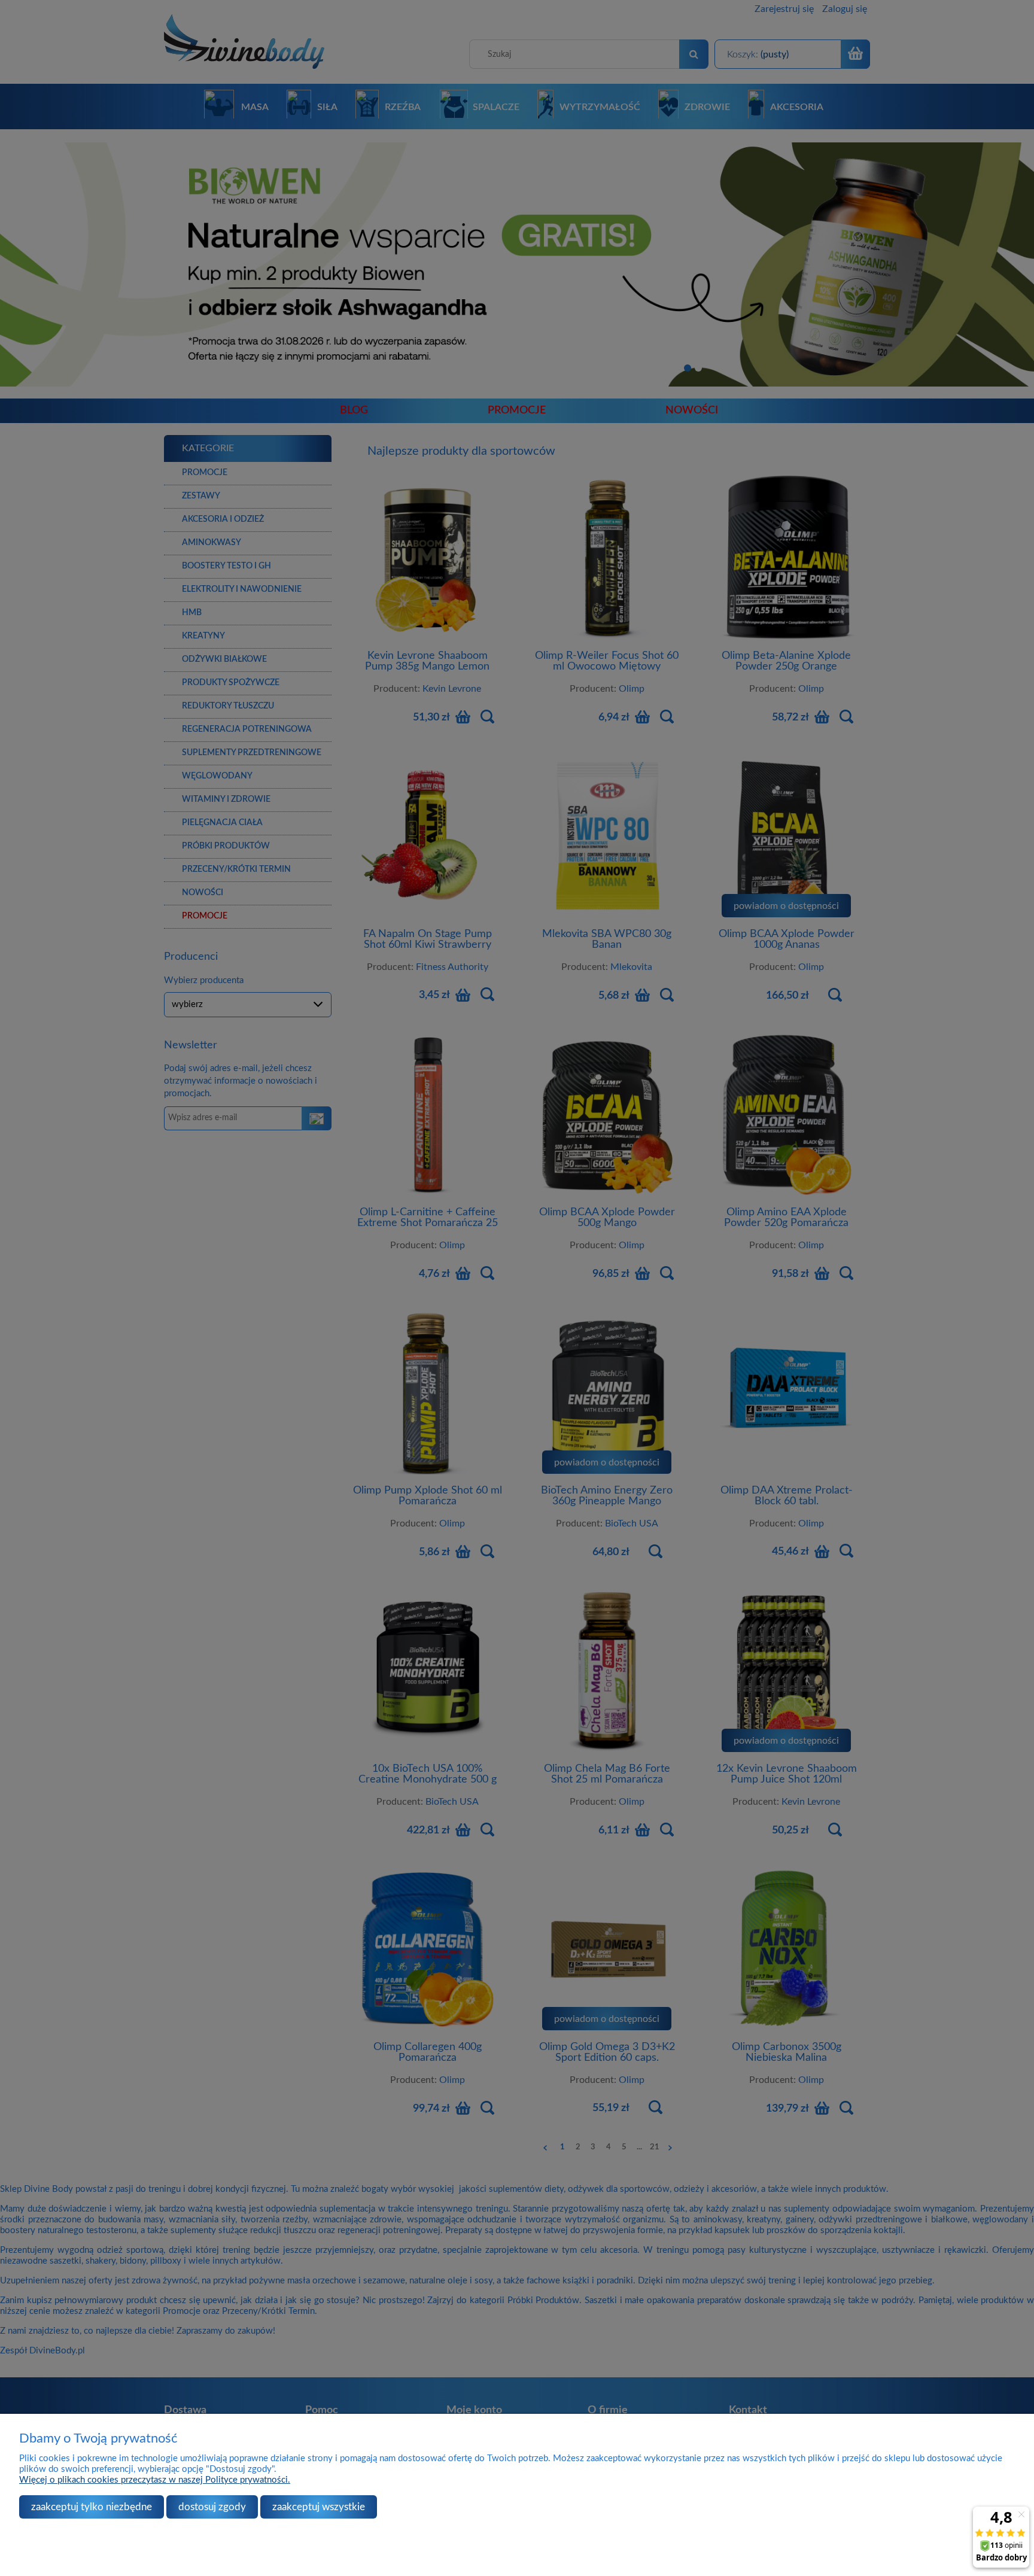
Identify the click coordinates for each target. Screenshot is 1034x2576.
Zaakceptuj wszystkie (319, 2507)
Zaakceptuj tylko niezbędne (92, 2507)
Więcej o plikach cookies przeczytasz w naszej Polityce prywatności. (155, 2480)
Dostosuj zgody (212, 2507)
